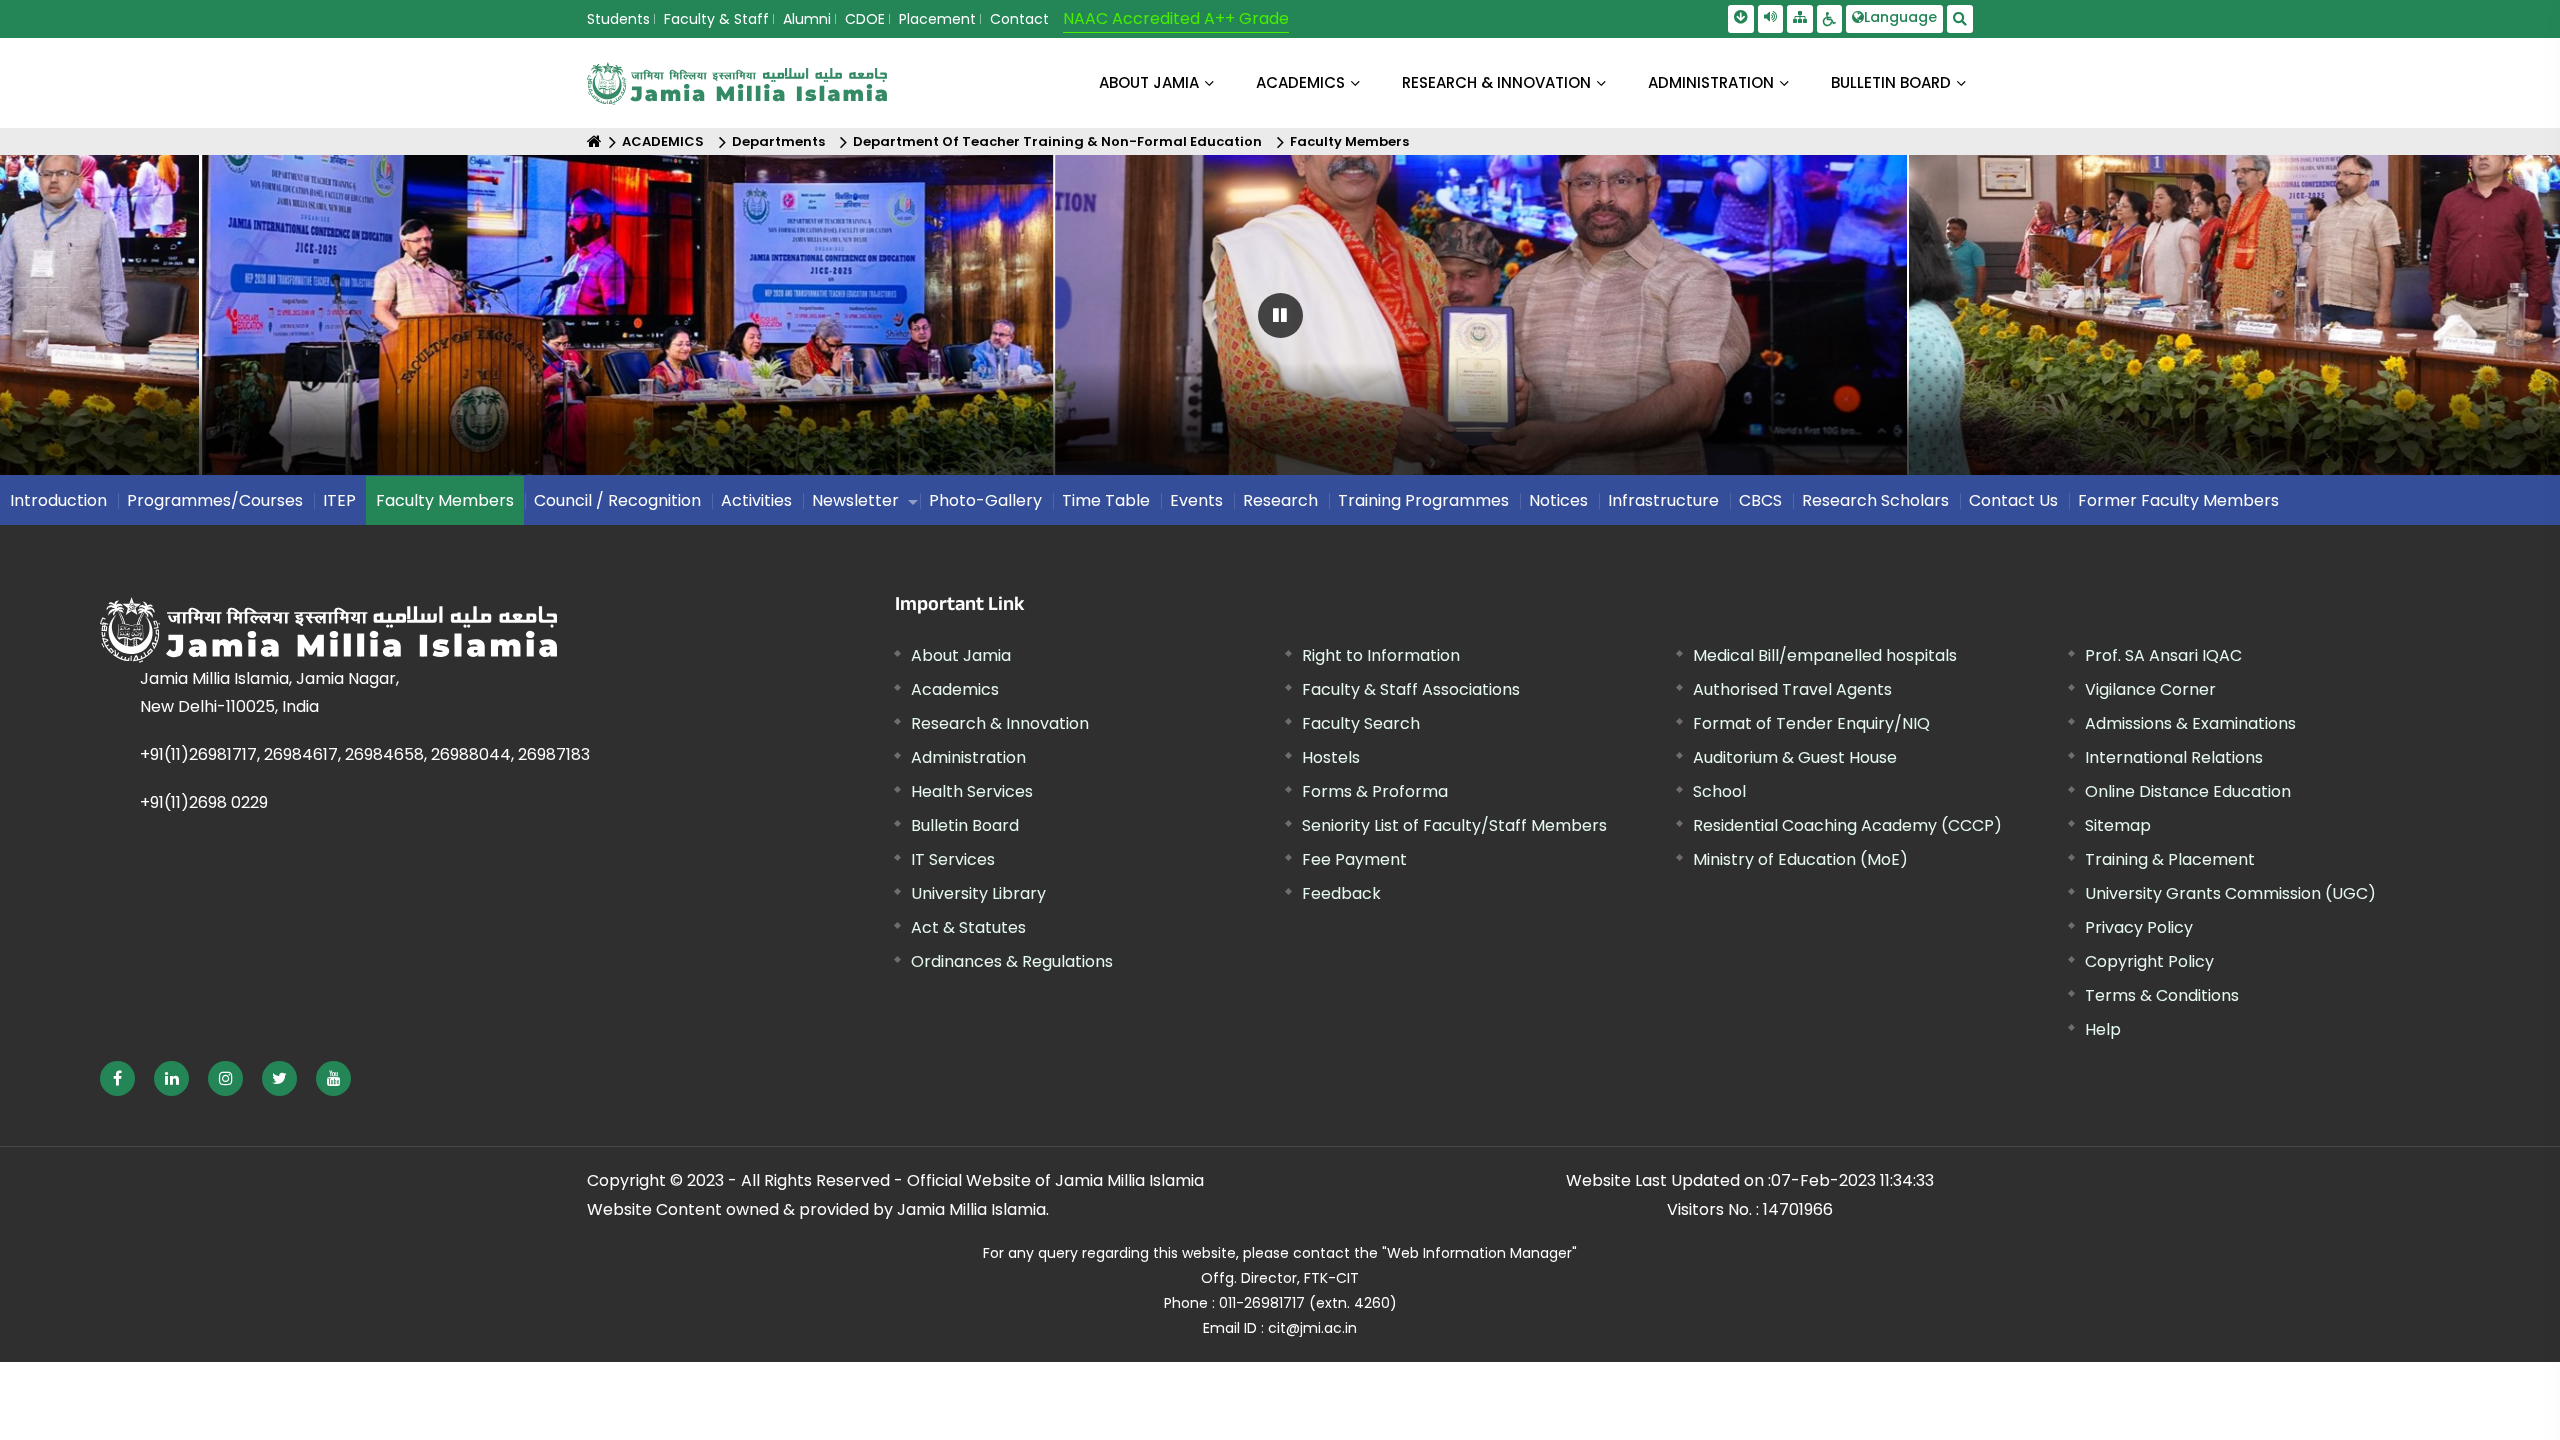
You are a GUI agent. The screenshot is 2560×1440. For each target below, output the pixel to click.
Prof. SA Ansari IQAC (2163, 655)
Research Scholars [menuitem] (1875, 500)
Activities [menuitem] (756, 500)
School (1719, 791)
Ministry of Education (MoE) (1800, 859)
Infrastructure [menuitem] (1663, 500)
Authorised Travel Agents (1792, 689)
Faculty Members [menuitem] (445, 500)
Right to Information (1381, 655)
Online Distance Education (2188, 791)
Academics (955, 689)
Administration (968, 757)
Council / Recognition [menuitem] (617, 500)
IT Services (953, 859)
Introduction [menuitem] (58, 500)
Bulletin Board (965, 825)
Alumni (807, 19)
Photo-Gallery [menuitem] (985, 500)
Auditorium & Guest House (1795, 757)
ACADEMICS (1300, 82)
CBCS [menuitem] (1760, 500)
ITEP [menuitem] (339, 500)
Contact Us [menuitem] (2013, 500)
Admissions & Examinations (2190, 723)
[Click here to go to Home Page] (737, 83)
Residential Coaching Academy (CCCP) (1847, 825)
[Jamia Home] (389, 630)
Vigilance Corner (2150, 689)
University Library (978, 893)
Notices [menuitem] (1558, 500)
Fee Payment (1354, 859)
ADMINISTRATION (1711, 82)
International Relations (2174, 757)
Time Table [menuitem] (1106, 500)
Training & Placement (2170, 859)
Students (618, 19)
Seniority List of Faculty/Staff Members (1454, 825)
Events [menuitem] (1196, 500)
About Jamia (1149, 82)
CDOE (865, 19)
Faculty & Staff (716, 19)
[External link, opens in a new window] (117, 1078)
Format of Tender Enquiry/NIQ (1811, 723)
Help (2103, 1029)
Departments (778, 141)
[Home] (594, 141)
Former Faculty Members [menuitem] (2178, 500)
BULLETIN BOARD (1891, 82)
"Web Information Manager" (1479, 1253)
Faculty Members (1349, 141)
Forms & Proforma (1375, 791)
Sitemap (2118, 825)
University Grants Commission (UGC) (2230, 893)
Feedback (1341, 893)
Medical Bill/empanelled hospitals (1825, 655)
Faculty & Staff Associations (1411, 689)
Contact (1019, 19)
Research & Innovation (1000, 723)
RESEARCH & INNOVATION (1496, 82)
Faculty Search (1361, 723)
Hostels (1331, 757)
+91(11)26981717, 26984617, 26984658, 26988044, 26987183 (365, 754)
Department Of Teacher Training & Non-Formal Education (1057, 141)
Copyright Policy (2149, 961)
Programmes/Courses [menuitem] (215, 500)
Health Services (972, 791)
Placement (937, 19)
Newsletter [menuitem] (855, 500)
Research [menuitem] (1280, 500)
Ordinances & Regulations (1012, 961)
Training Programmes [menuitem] (1423, 500)
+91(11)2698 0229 (204, 802)
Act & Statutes (968, 927)
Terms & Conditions (2162, 995)
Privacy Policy (2139, 927)
